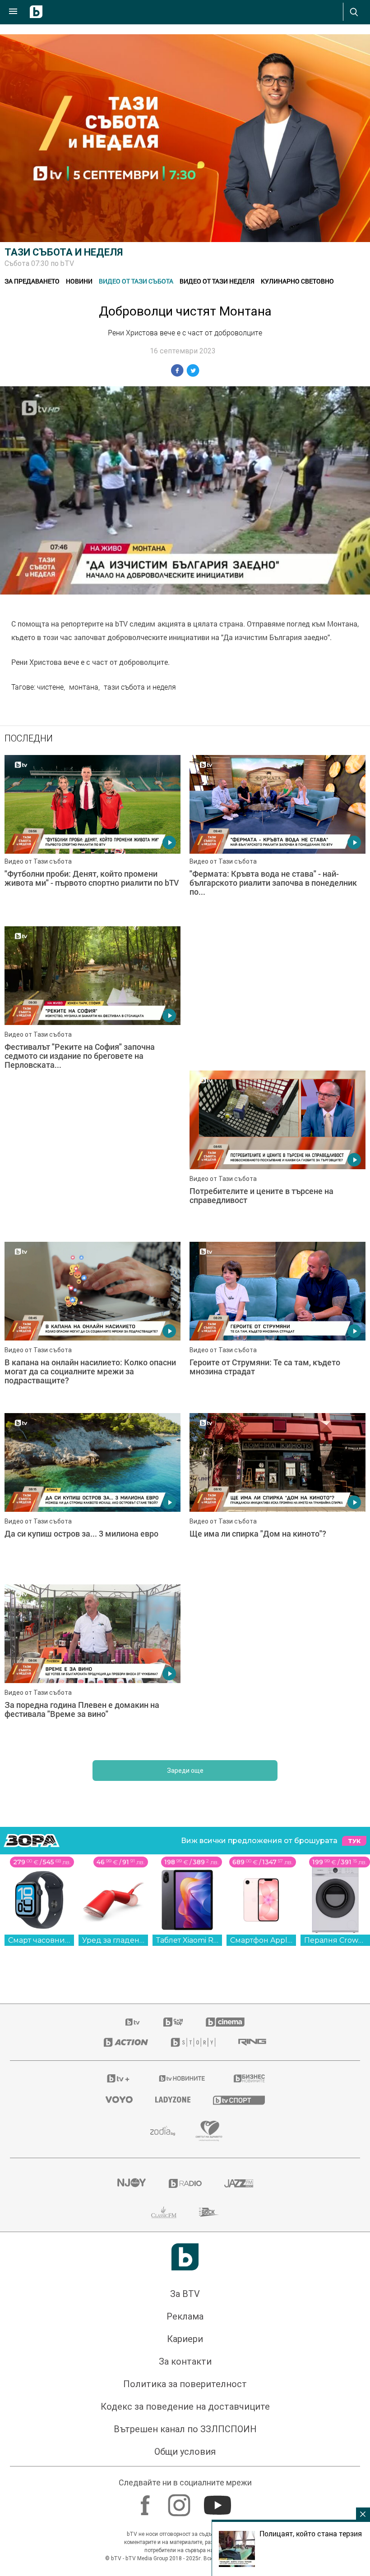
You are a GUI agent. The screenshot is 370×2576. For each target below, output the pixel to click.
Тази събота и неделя (64, 252)
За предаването (32, 281)
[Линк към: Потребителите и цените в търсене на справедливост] (92, 1183)
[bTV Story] (193, 1903)
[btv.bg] (133, 1882)
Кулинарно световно (297, 281)
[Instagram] (180, 2361)
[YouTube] (219, 2361)
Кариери (185, 2199)
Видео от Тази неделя (217, 281)
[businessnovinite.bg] (249, 1939)
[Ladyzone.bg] (173, 1960)
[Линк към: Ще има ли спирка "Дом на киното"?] (92, 1526)
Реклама (185, 2177)
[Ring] (252, 1903)
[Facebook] (146, 2361)
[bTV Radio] (185, 2044)
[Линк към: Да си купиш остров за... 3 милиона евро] (277, 1354)
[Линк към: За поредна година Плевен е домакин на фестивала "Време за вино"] (277, 1526)
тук (354, 1701)
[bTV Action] (126, 1903)
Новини (79, 281)
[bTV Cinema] (225, 1882)
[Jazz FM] (239, 2044)
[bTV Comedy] (173, 1882)
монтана (84, 687)
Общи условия (185, 2312)
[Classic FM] (164, 2073)
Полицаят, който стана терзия (311, 2534)
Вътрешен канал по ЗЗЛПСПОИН (185, 2289)
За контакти (185, 2222)
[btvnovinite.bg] (182, 1939)
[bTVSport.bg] (239, 1960)
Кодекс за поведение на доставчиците (185, 2267)
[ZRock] (209, 2073)
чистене (50, 687)
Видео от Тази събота (136, 281)
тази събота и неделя (140, 687)
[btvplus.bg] (118, 1939)
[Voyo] (119, 1960)
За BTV (185, 2154)
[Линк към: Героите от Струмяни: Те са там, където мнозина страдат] (92, 1354)
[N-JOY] (131, 2044)
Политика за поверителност (185, 2244)
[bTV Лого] (185, 2117)
